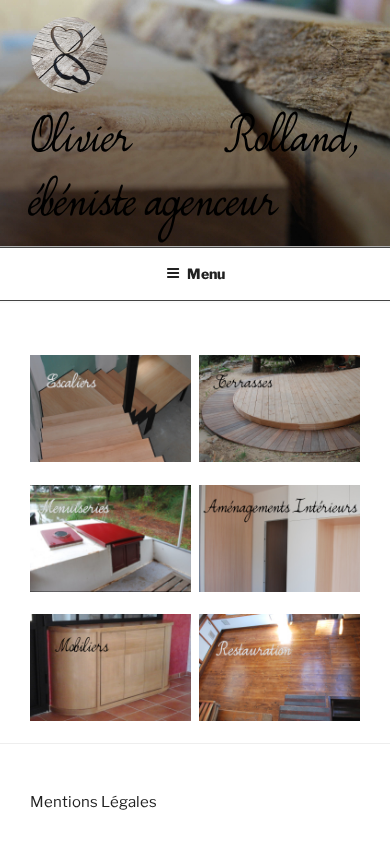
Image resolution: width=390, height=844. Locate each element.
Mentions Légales (93, 802)
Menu (206, 273)
